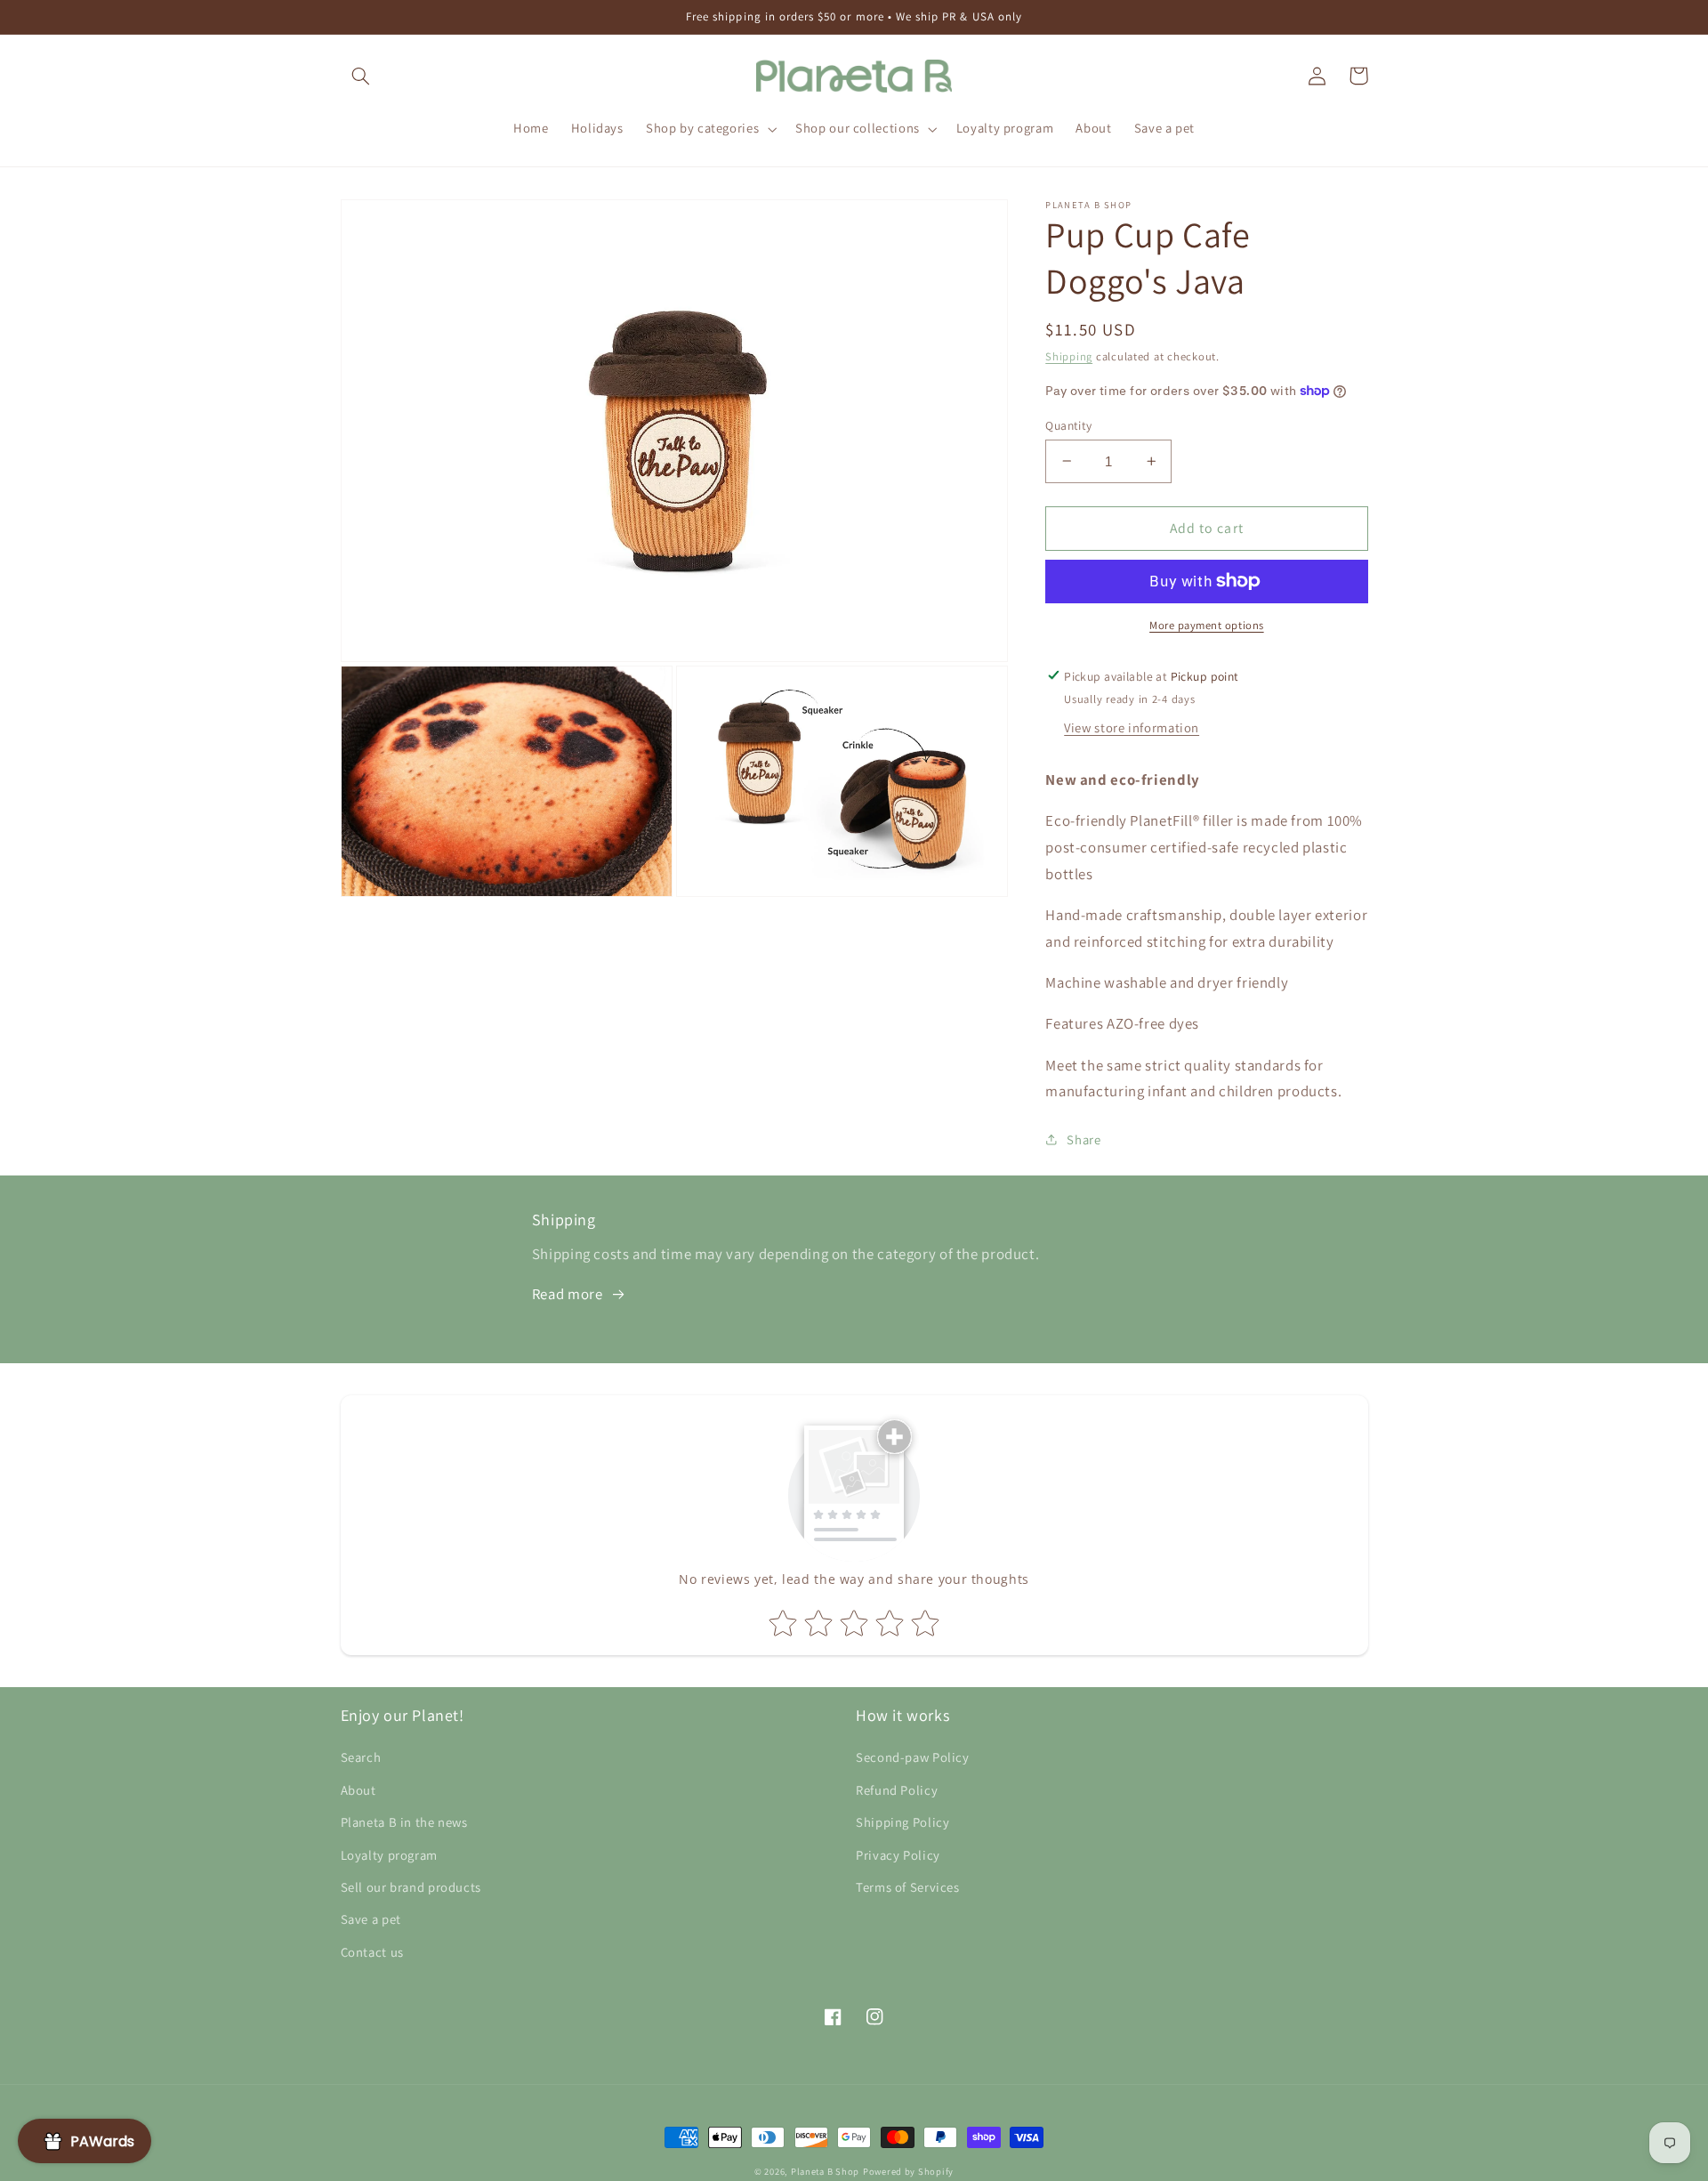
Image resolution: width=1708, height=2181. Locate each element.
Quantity (1068, 424)
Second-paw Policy (913, 1757)
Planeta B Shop (825, 2171)
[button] (361, 76)
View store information (1132, 727)
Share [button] (1084, 1139)
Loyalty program (389, 1855)
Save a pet (371, 1919)
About (359, 1790)
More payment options (1207, 625)
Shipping (1069, 355)
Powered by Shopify (908, 2171)
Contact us (372, 1952)
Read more (568, 1294)
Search (361, 1757)
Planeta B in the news (404, 1822)
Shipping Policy (902, 1822)
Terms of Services (908, 1887)
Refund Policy (897, 1790)
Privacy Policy (898, 1855)
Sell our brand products (411, 1887)
